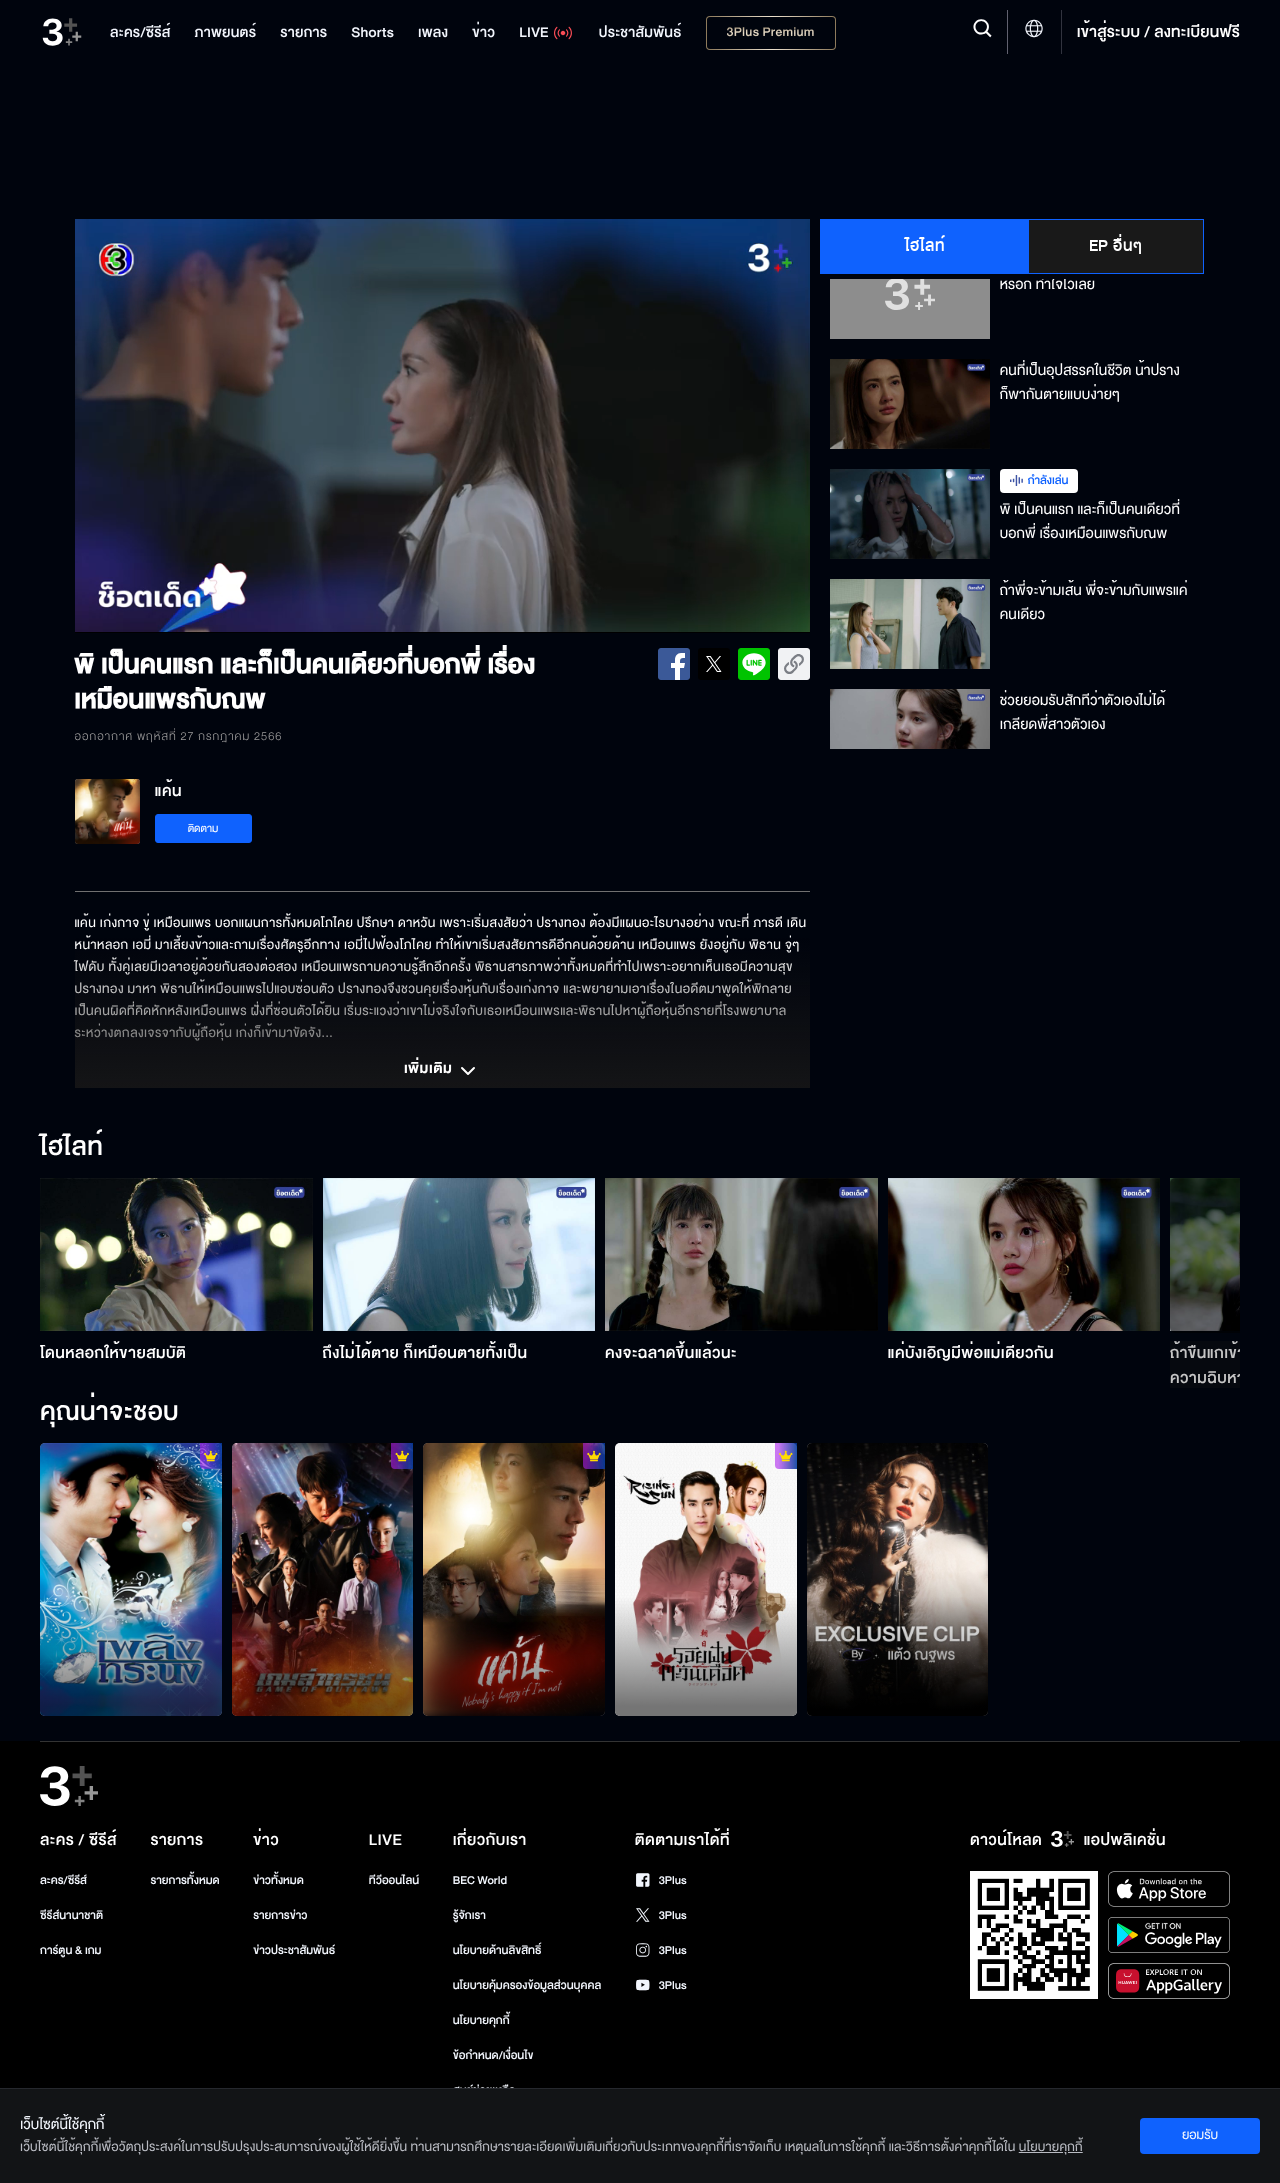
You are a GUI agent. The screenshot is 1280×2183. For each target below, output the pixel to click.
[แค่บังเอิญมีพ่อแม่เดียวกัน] (1024, 1254)
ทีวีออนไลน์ (394, 1880)
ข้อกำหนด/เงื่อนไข (493, 2055)
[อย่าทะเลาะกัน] (131, 1579)
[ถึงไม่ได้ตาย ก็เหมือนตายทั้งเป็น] (459, 1254)
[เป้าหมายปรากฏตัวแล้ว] (323, 1579)
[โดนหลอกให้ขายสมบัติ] (176, 1254)
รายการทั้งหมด (184, 1880)
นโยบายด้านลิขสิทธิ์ (497, 1950)
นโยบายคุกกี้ (481, 2020)
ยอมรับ (1200, 2135)
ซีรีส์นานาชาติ (71, 1915)
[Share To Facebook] (674, 664)
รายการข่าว (280, 1915)
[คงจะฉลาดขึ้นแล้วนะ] (741, 1254)
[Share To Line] (754, 664)
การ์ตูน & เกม (71, 1950)
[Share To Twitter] (714, 664)
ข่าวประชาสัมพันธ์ (294, 1950)
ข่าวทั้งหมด (278, 1880)
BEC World (480, 1880)
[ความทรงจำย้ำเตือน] (706, 1579)
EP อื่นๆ (1116, 246)
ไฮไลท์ (925, 246)
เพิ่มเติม (430, 1070)
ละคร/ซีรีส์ (63, 1880)
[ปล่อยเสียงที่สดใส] (898, 1579)
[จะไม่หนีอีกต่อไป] (514, 1579)
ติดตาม (203, 828)
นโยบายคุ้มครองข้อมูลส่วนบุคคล (527, 1985)
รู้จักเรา (469, 1915)
